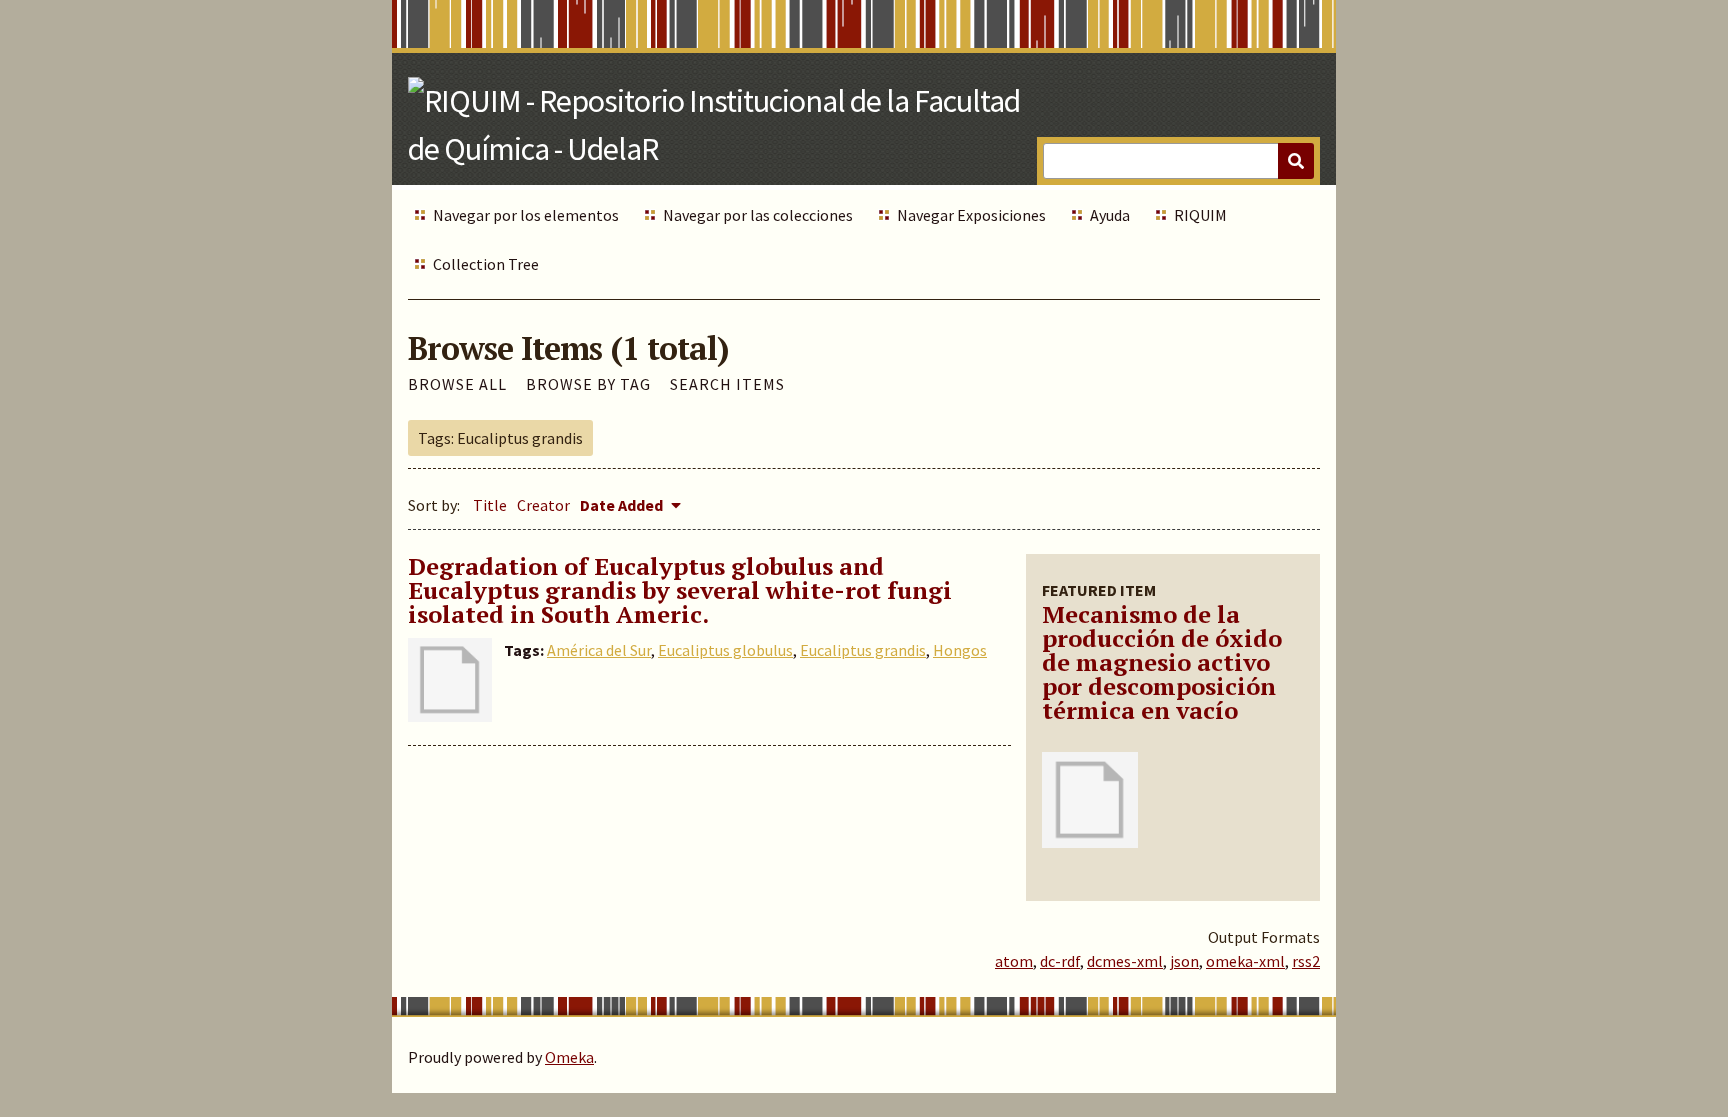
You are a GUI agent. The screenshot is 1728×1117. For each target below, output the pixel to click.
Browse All (457, 384)
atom (1014, 961)
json (1184, 961)
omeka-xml (1245, 961)
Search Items (727, 384)
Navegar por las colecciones (758, 215)
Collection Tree (486, 264)
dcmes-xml (1125, 961)
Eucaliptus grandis (863, 650)
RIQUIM (1200, 215)
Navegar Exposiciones (971, 215)
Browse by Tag (588, 384)
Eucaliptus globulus (725, 650)
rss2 (1306, 961)
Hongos (960, 650)
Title (490, 505)
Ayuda (1110, 215)
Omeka (569, 1057)
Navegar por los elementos (526, 215)
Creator (543, 505)
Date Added (623, 505)
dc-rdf (1060, 961)
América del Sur (599, 650)
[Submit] (1296, 161)
